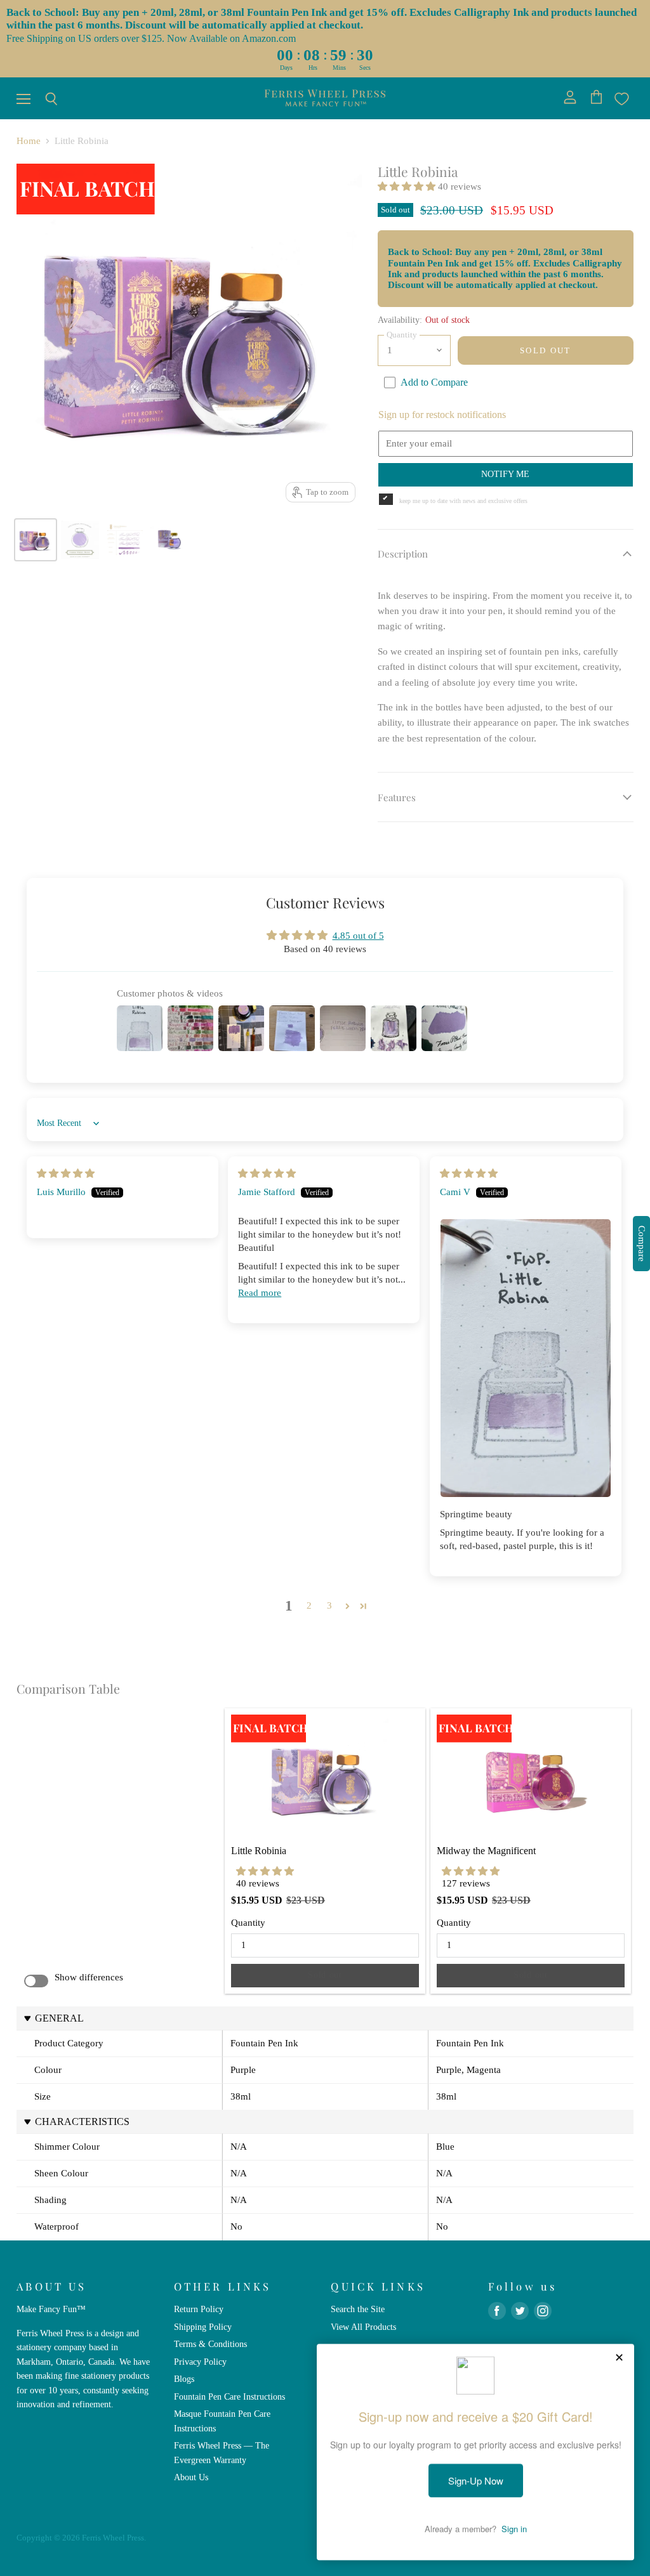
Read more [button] (260, 1293)
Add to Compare (434, 382)
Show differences (89, 1977)
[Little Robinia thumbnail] (36, 540)
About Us (191, 2477)
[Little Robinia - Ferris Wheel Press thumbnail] (124, 540)
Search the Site (358, 2309)
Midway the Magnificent (486, 1851)
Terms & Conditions (210, 2344)
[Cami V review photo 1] (526, 1358)
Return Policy (199, 2309)
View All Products (363, 2327)
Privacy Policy (200, 2362)
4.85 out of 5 (358, 936)
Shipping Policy (203, 2327)
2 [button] (309, 1605)
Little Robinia (259, 1851)
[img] (66, 1174)
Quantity (248, 1923)
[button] (408, 186)
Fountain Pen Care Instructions (229, 2396)
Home (29, 141)
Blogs (184, 2379)
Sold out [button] (325, 1975)
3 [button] (329, 1605)
